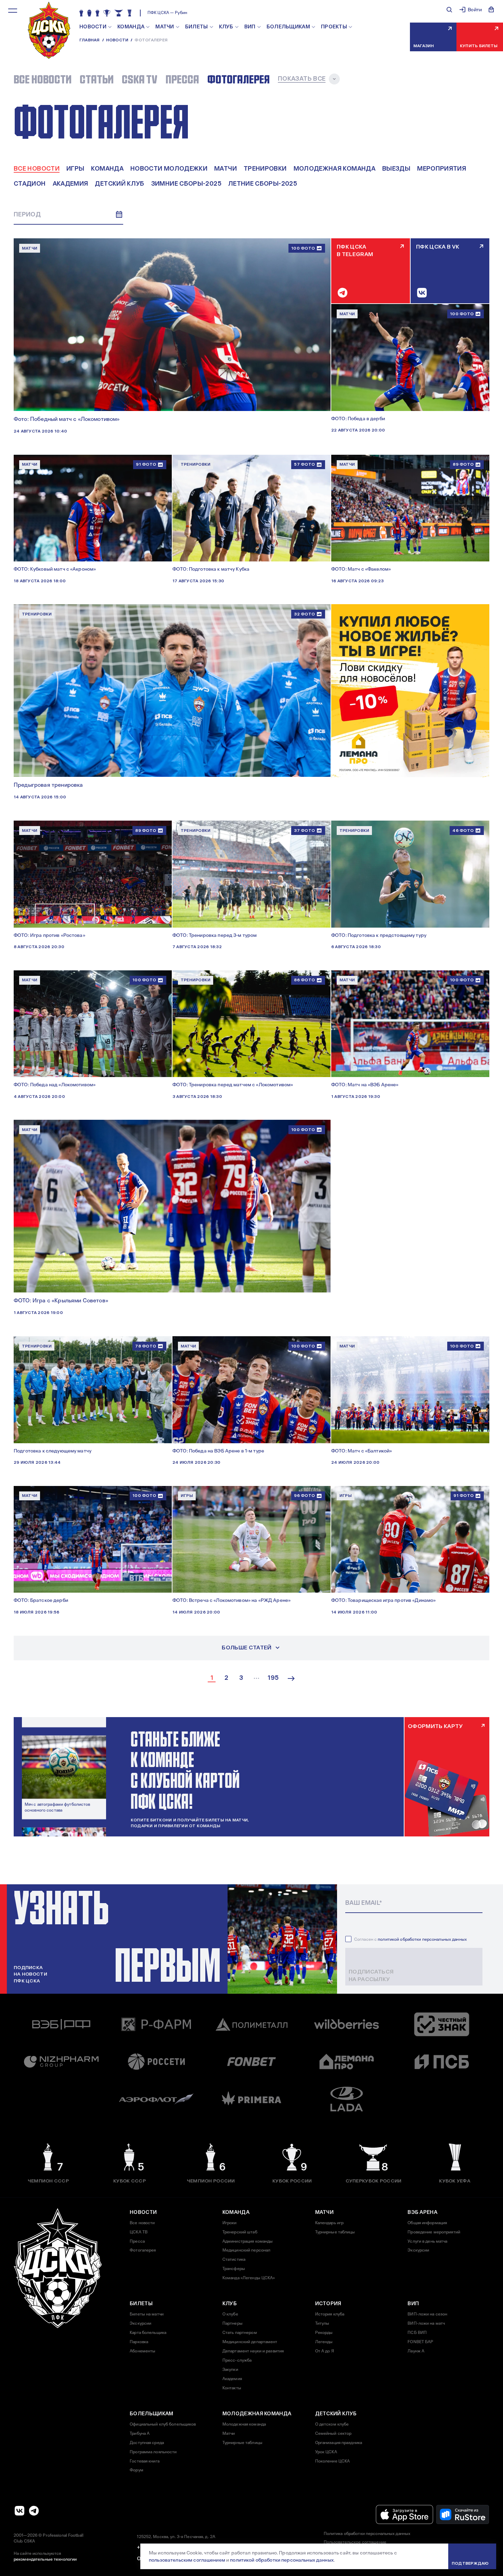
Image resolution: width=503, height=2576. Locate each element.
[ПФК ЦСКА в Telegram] (34, 2511)
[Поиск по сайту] (449, 10)
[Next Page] (291, 1678)
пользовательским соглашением (187, 2560)
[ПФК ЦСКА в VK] (20, 2511)
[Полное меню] (13, 11)
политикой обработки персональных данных (422, 1939)
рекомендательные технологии (45, 2559)
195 (273, 1678)
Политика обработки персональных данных (367, 2534)
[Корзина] (491, 10)
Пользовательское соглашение (355, 2542)
